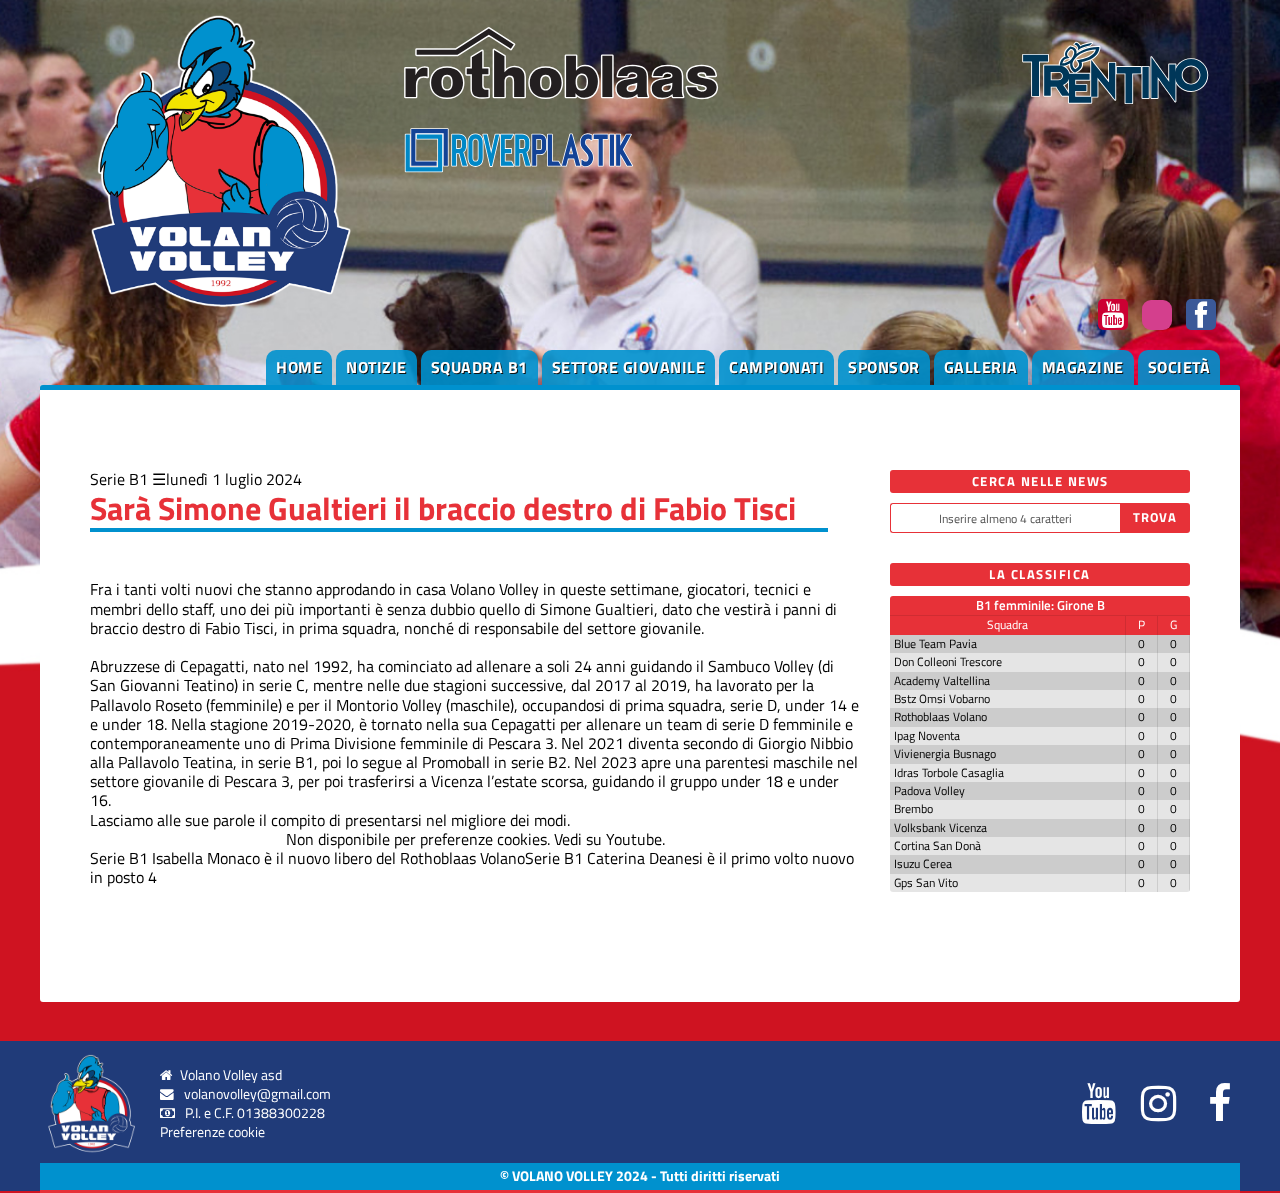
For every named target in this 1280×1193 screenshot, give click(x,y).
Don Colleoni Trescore (948, 661)
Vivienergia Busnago (945, 753)
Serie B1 (119, 479)
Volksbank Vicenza (940, 827)
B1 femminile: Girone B (1040, 605)
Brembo (913, 808)
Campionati (776, 367)
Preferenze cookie (212, 1132)
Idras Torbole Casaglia (949, 772)
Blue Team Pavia (935, 643)
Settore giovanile (629, 367)
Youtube (634, 839)
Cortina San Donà (937, 845)
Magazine (1083, 367)
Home (299, 367)
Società (1179, 367)
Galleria (981, 367)
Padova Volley (929, 790)
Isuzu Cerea (923, 863)
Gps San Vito (926, 882)
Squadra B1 (479, 367)
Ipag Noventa (927, 735)
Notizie (376, 367)
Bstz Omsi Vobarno (942, 698)
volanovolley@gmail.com (257, 1094)
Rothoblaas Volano (940, 716)
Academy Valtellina (942, 680)
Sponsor (884, 367)
